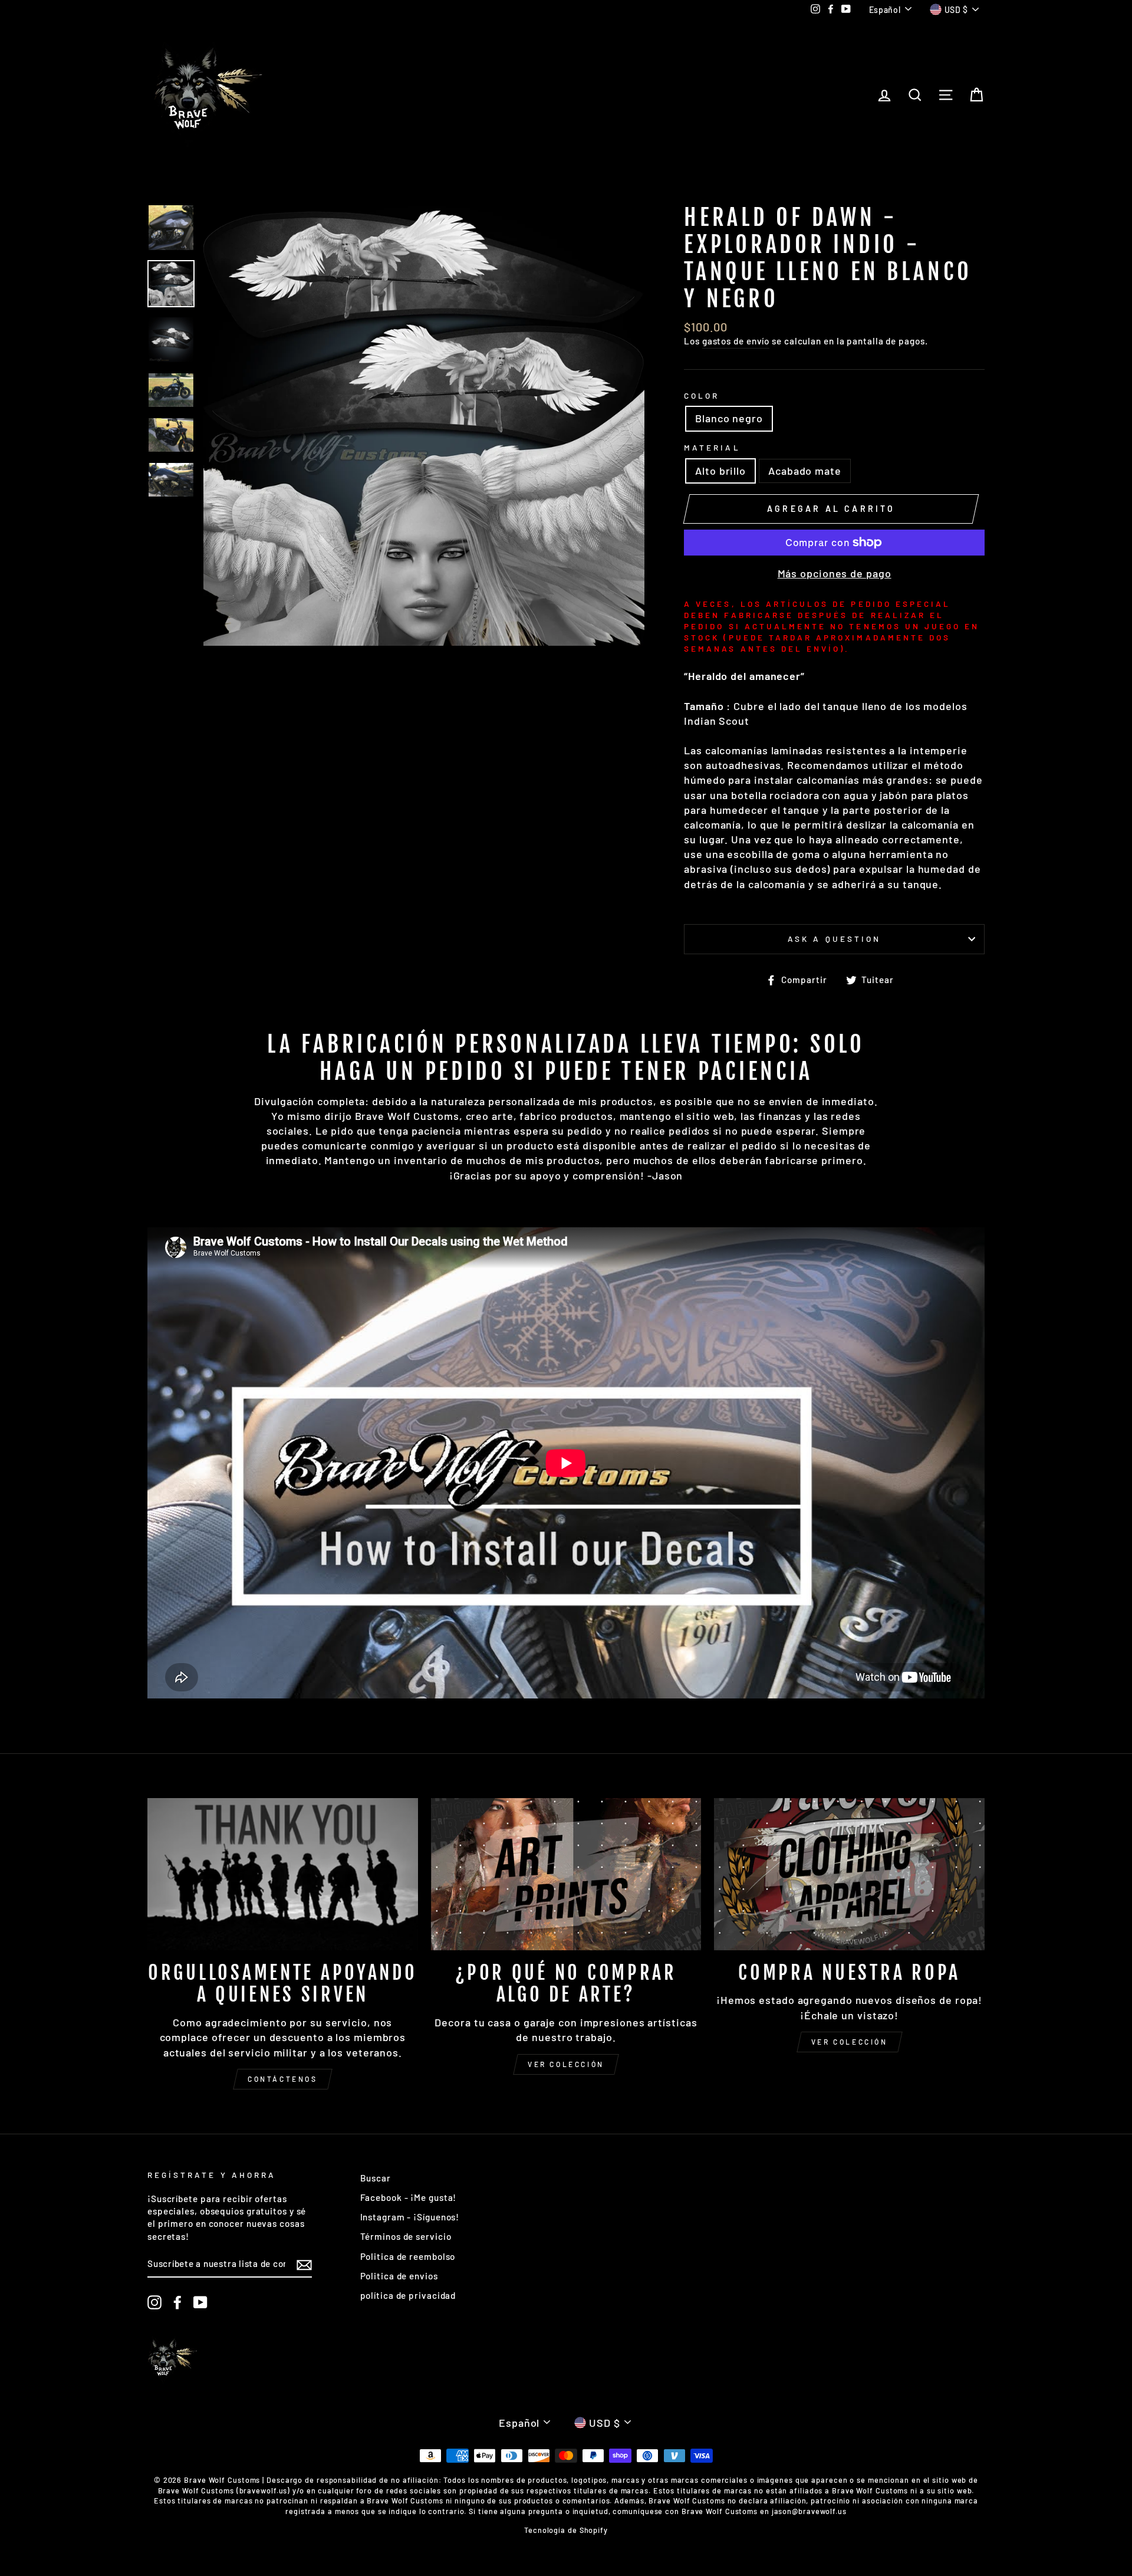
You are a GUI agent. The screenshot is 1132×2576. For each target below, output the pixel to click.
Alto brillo (720, 471)
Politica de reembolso (408, 2256)
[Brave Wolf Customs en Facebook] (177, 2302)
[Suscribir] (304, 2265)
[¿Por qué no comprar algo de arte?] (566, 1874)
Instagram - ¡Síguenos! (410, 2217)
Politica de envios (399, 2276)
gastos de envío (736, 341)
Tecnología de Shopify (566, 2530)
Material (712, 447)
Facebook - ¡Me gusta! (409, 2197)
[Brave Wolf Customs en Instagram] (154, 2302)
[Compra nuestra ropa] (849, 1874)
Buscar (376, 2178)
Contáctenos (283, 2079)
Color (702, 395)
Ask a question (834, 939)
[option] (424, 425)
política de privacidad (408, 2295)
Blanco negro (729, 418)
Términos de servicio (406, 2236)
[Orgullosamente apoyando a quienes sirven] (283, 1874)
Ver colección (566, 2064)
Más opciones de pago (835, 573)
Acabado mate (805, 471)
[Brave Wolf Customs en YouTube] (200, 2302)
